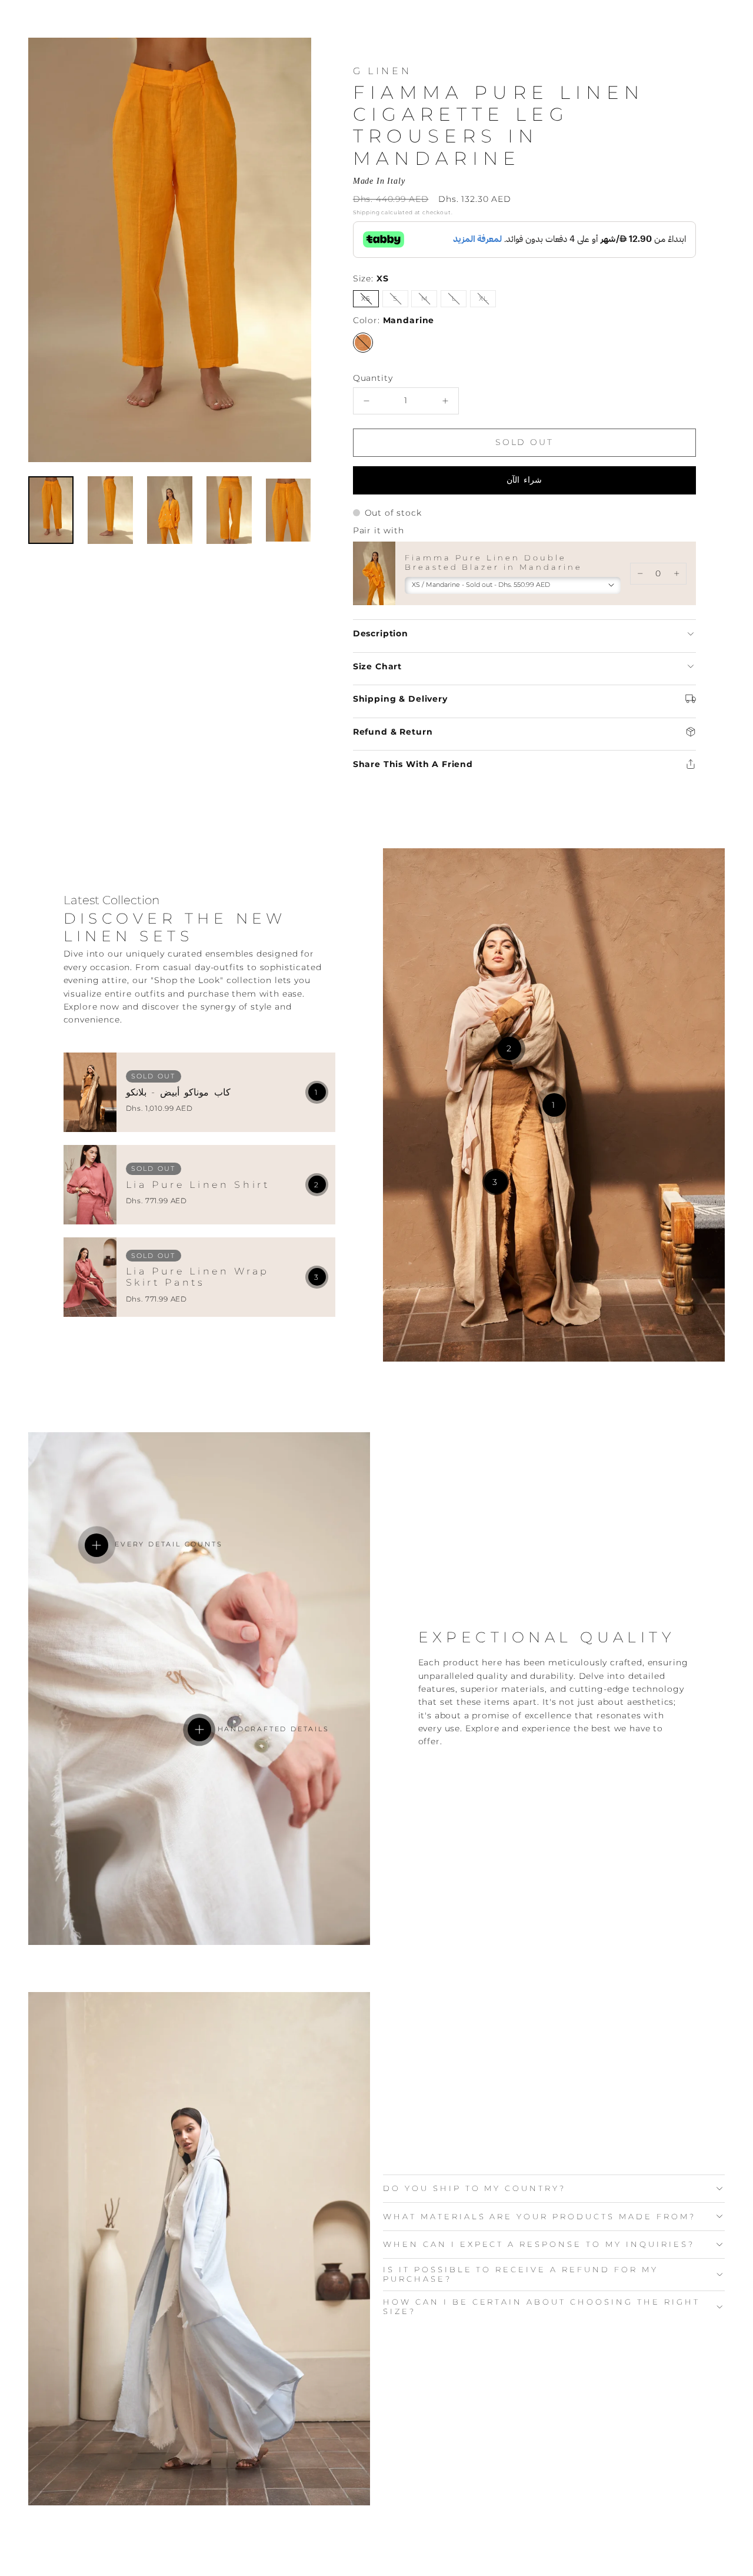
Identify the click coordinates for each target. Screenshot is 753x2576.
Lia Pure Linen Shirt (198, 1185)
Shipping (366, 212)
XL (487, 301)
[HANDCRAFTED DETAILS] (199, 1729)
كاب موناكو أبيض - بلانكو (179, 1092)
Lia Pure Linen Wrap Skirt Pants (198, 1277)
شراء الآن (524, 480)
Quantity (373, 378)
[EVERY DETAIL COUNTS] (96, 1545)
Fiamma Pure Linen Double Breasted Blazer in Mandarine (494, 562)
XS (370, 301)
